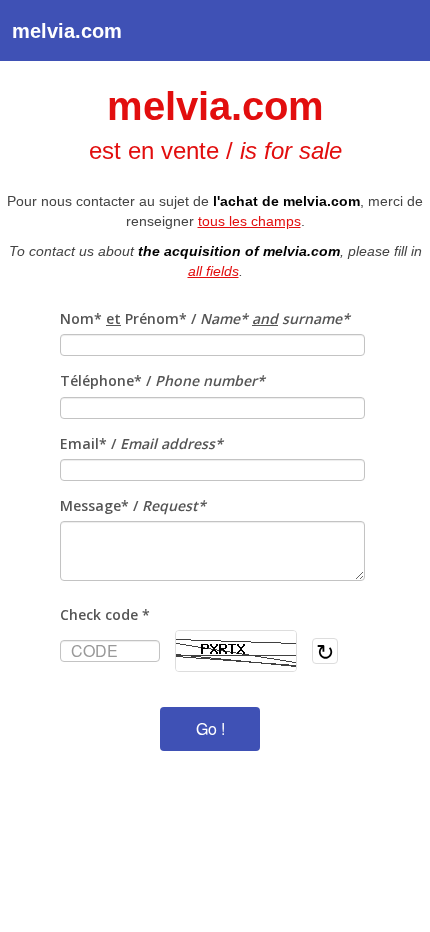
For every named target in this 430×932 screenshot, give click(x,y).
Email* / (141, 443)
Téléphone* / (162, 380)
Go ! (210, 728)
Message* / (133, 505)
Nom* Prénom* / (205, 318)
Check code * (105, 614)
